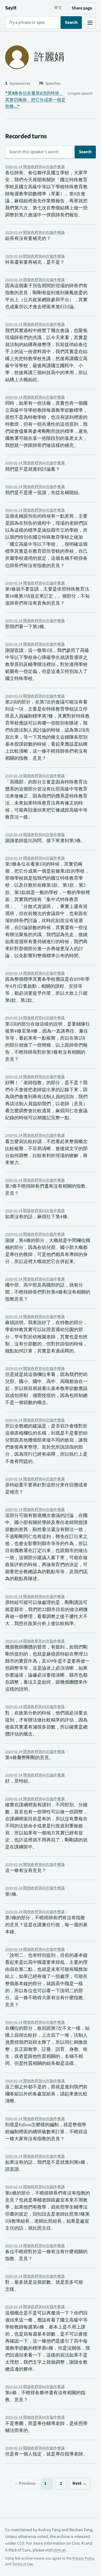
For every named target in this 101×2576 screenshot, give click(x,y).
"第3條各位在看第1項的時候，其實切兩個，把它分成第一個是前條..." (35, 100)
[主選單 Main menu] (86, 23)
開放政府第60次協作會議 (35, 167)
